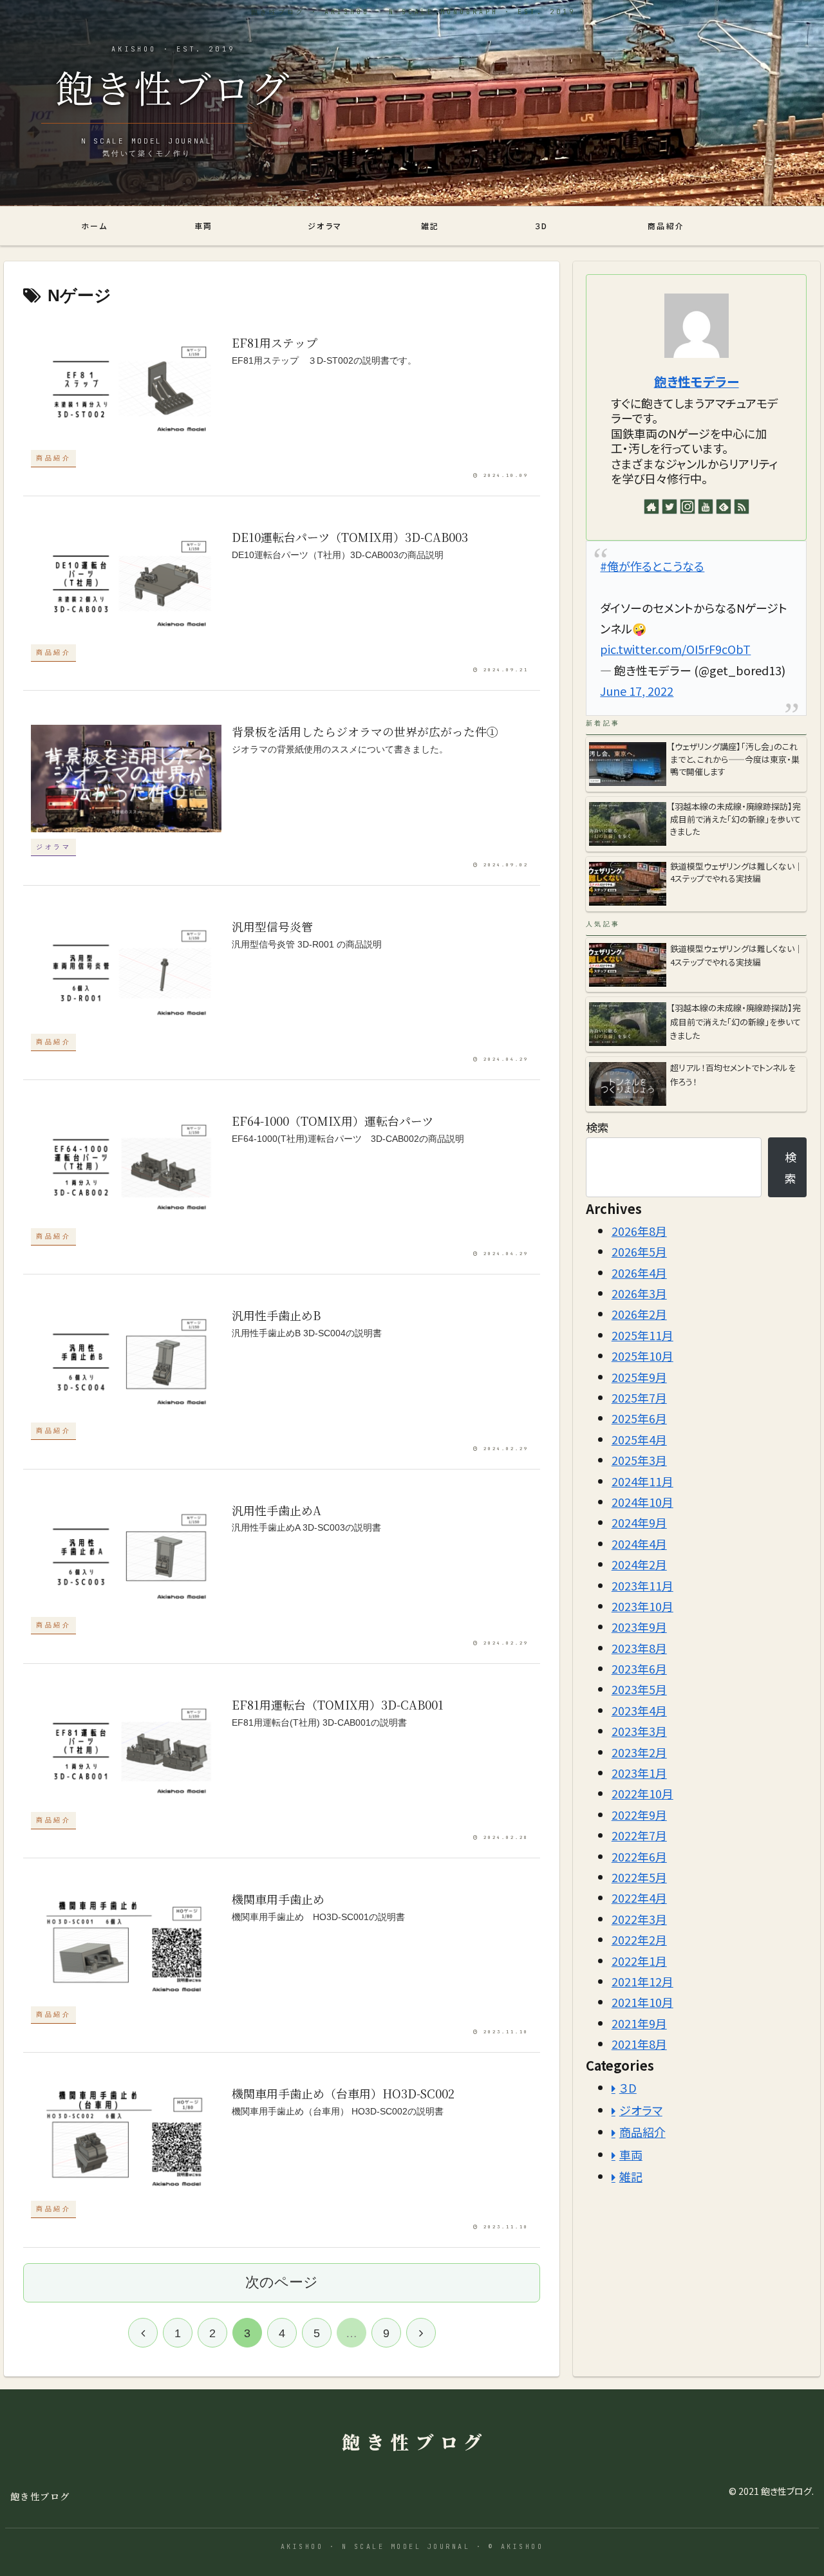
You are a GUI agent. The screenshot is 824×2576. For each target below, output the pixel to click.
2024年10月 (642, 1502)
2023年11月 (642, 1585)
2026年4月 (639, 1273)
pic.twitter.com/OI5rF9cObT (675, 649)
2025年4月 (639, 1439)
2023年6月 (639, 1668)
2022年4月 (639, 1898)
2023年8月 (639, 1648)
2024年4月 (639, 1544)
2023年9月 (639, 1627)
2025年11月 (642, 1335)
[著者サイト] (651, 507)
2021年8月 (639, 2044)
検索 (597, 1127)
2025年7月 (639, 1397)
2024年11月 (642, 1481)
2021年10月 (642, 2002)
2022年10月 (642, 1794)
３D (628, 2088)
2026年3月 (639, 1293)
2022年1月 (639, 1961)
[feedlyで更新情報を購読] (724, 507)
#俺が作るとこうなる (652, 566)
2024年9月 (639, 1523)
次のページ (282, 2282)
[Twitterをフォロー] (669, 507)
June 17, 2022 (637, 691)
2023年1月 (639, 1773)
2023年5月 (639, 1690)
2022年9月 (639, 1815)
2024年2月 (639, 1564)
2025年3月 (639, 1461)
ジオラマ (641, 2110)
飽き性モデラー (697, 381)
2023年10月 (642, 1606)
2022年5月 (639, 1877)
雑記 (631, 2176)
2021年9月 (639, 2023)
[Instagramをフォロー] (688, 507)
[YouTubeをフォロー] (706, 507)
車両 (631, 2154)
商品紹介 (642, 2133)
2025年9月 (639, 1377)
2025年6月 (639, 1419)
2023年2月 (639, 1752)
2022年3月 (639, 1919)
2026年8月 (639, 1231)
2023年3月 (639, 1731)
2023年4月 (639, 1710)
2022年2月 (639, 1939)
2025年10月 (642, 1356)
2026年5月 (639, 1252)
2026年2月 (639, 1314)
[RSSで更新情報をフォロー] (742, 507)
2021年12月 (642, 1981)
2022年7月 (639, 1836)
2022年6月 (639, 1856)
